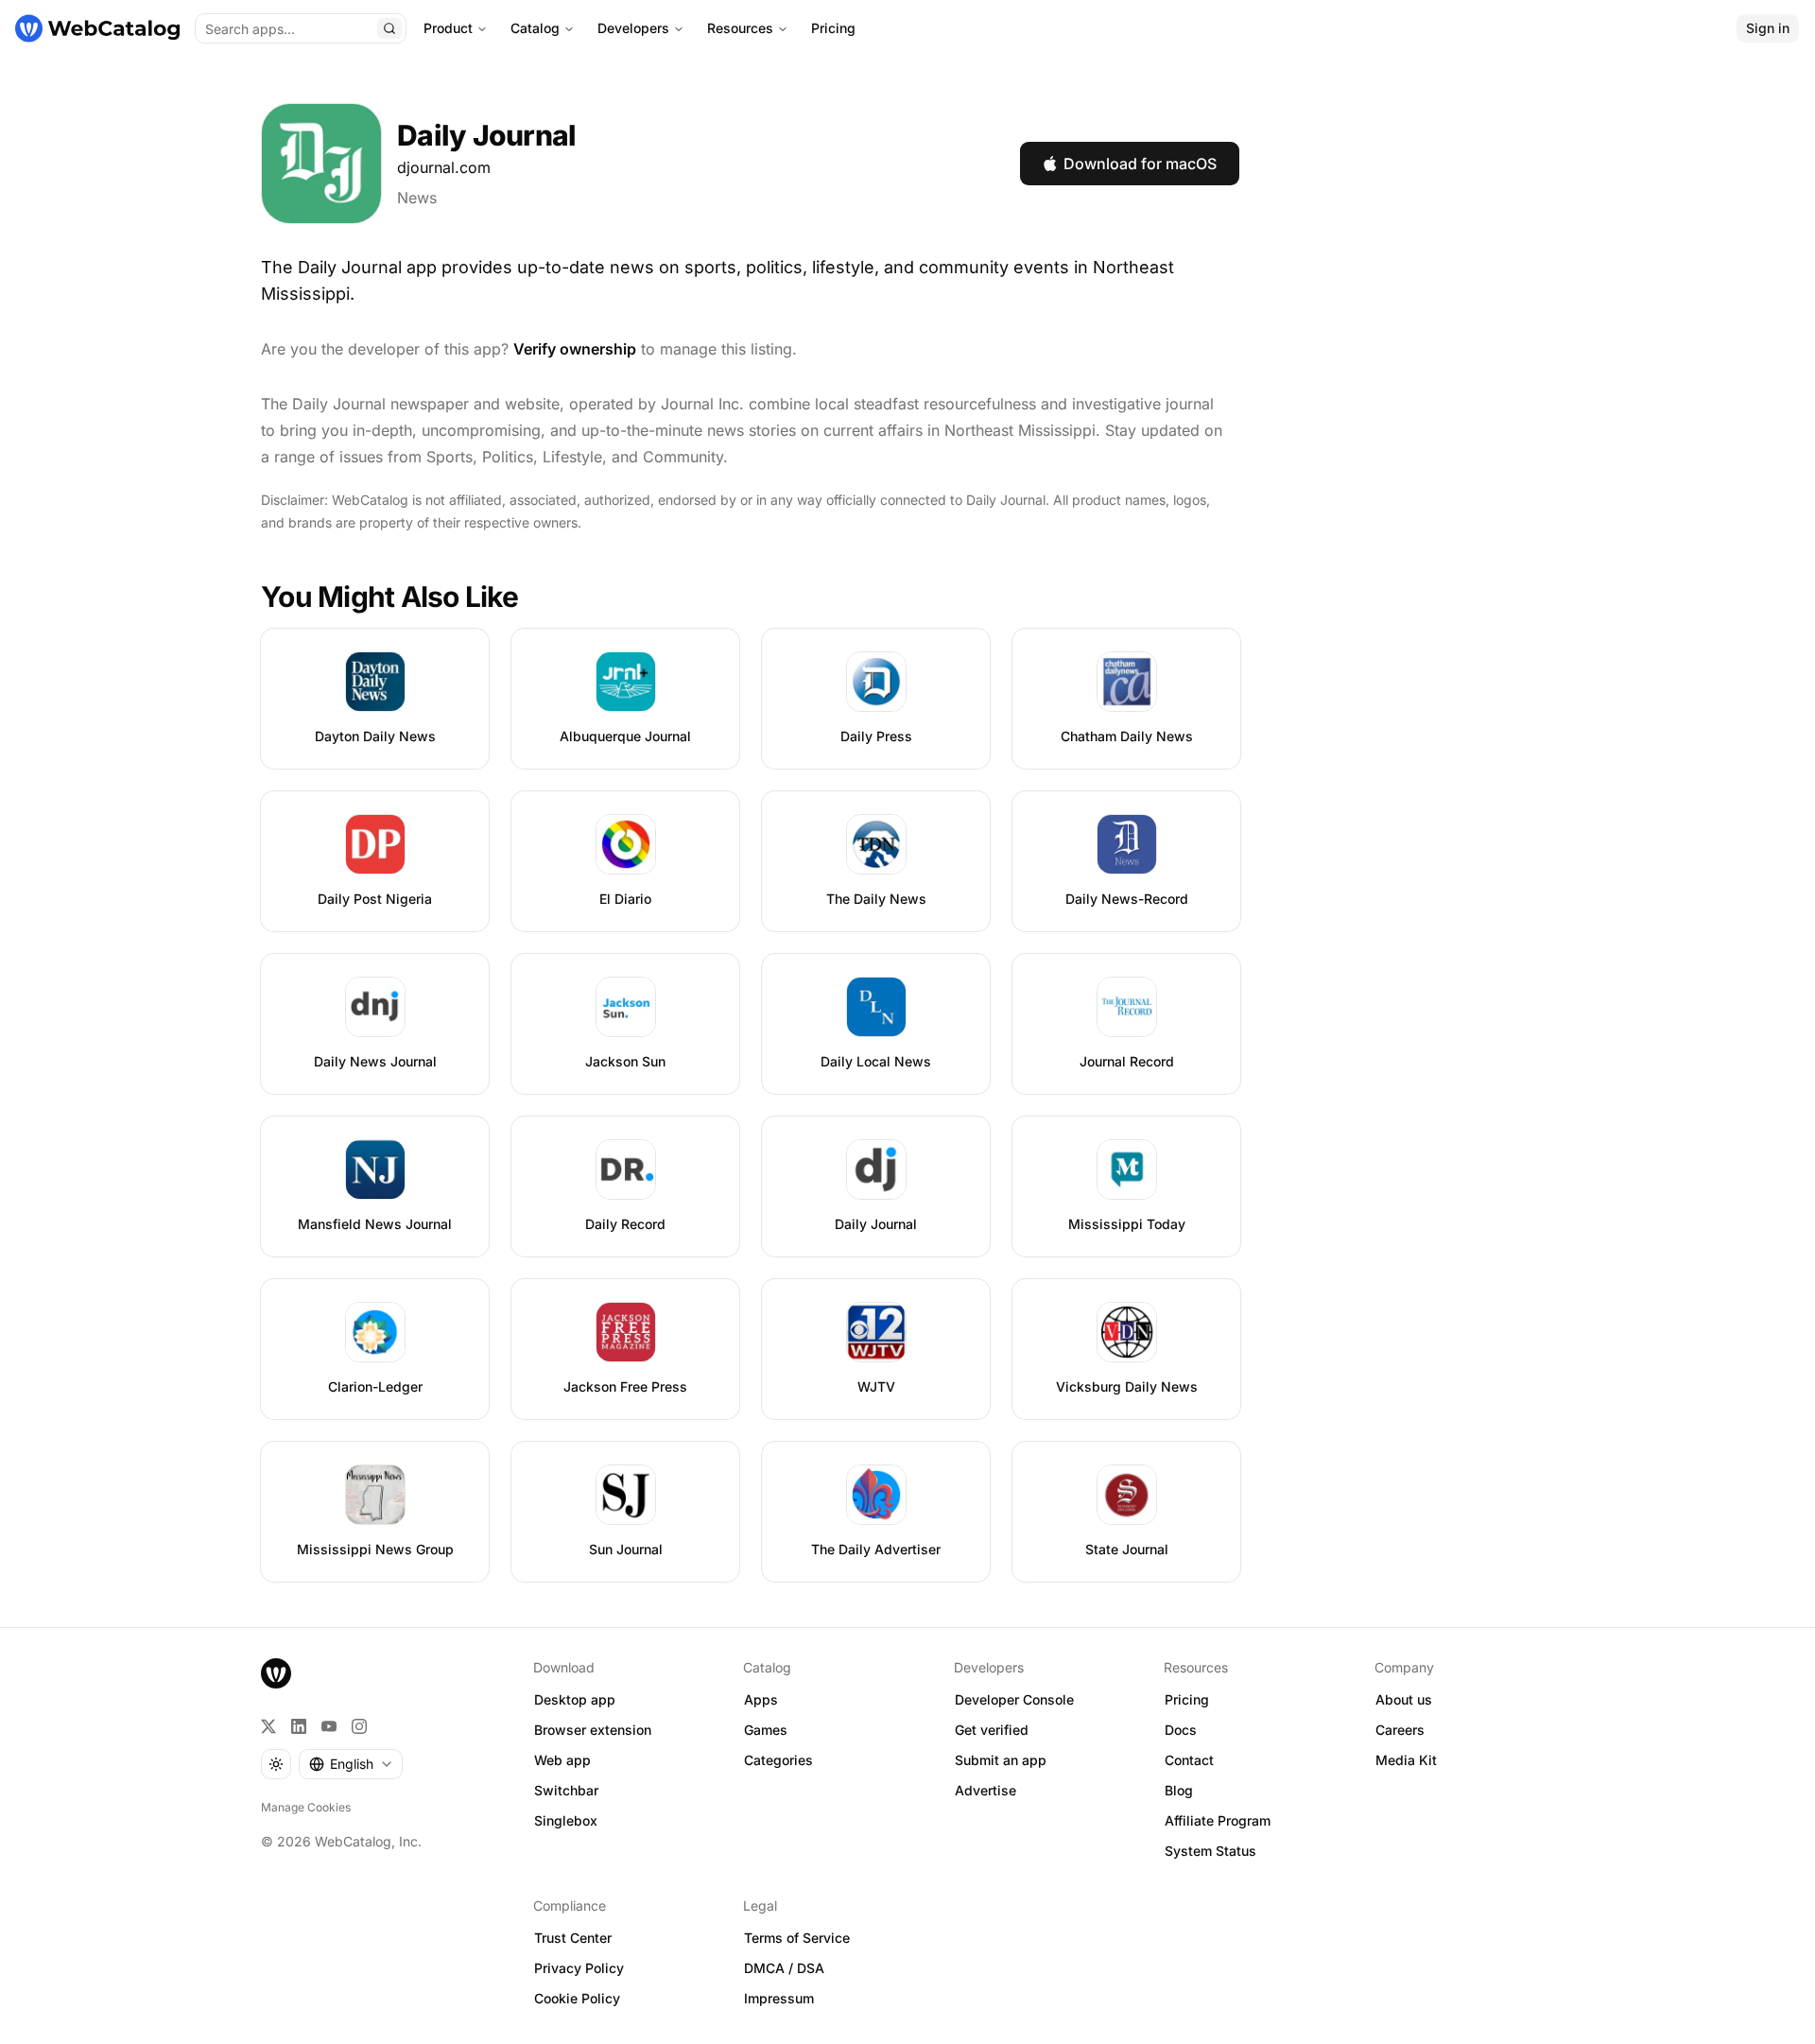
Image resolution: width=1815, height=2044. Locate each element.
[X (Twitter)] (268, 1726)
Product (448, 28)
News (417, 198)
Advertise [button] (985, 1790)
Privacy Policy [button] (579, 1968)
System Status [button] (1210, 1851)
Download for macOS (1140, 164)
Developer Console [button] (1014, 1699)
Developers (633, 28)
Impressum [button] (779, 1998)
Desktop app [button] (575, 1699)
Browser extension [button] (593, 1730)
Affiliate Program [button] (1218, 1820)
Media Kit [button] (1406, 1760)
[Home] (97, 28)
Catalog (535, 28)
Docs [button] (1181, 1730)
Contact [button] (1189, 1760)
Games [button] (766, 1730)
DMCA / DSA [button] (784, 1968)
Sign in (1768, 28)
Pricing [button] (1187, 1699)
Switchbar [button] (566, 1790)
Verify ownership (575, 349)
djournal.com (444, 167)
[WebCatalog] (276, 1673)
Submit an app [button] (1001, 1760)
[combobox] (351, 1764)
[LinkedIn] (299, 1726)
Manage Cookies (306, 1807)
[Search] (389, 28)
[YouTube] (329, 1726)
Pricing (833, 28)
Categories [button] (778, 1760)
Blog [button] (1179, 1790)
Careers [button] (1400, 1730)
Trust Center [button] (573, 1938)
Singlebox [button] (566, 1820)
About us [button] (1404, 1699)
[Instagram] (359, 1726)
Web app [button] (562, 1760)
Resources (740, 28)
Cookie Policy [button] (577, 1998)
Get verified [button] (992, 1730)
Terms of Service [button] (797, 1938)
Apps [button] (761, 1699)
